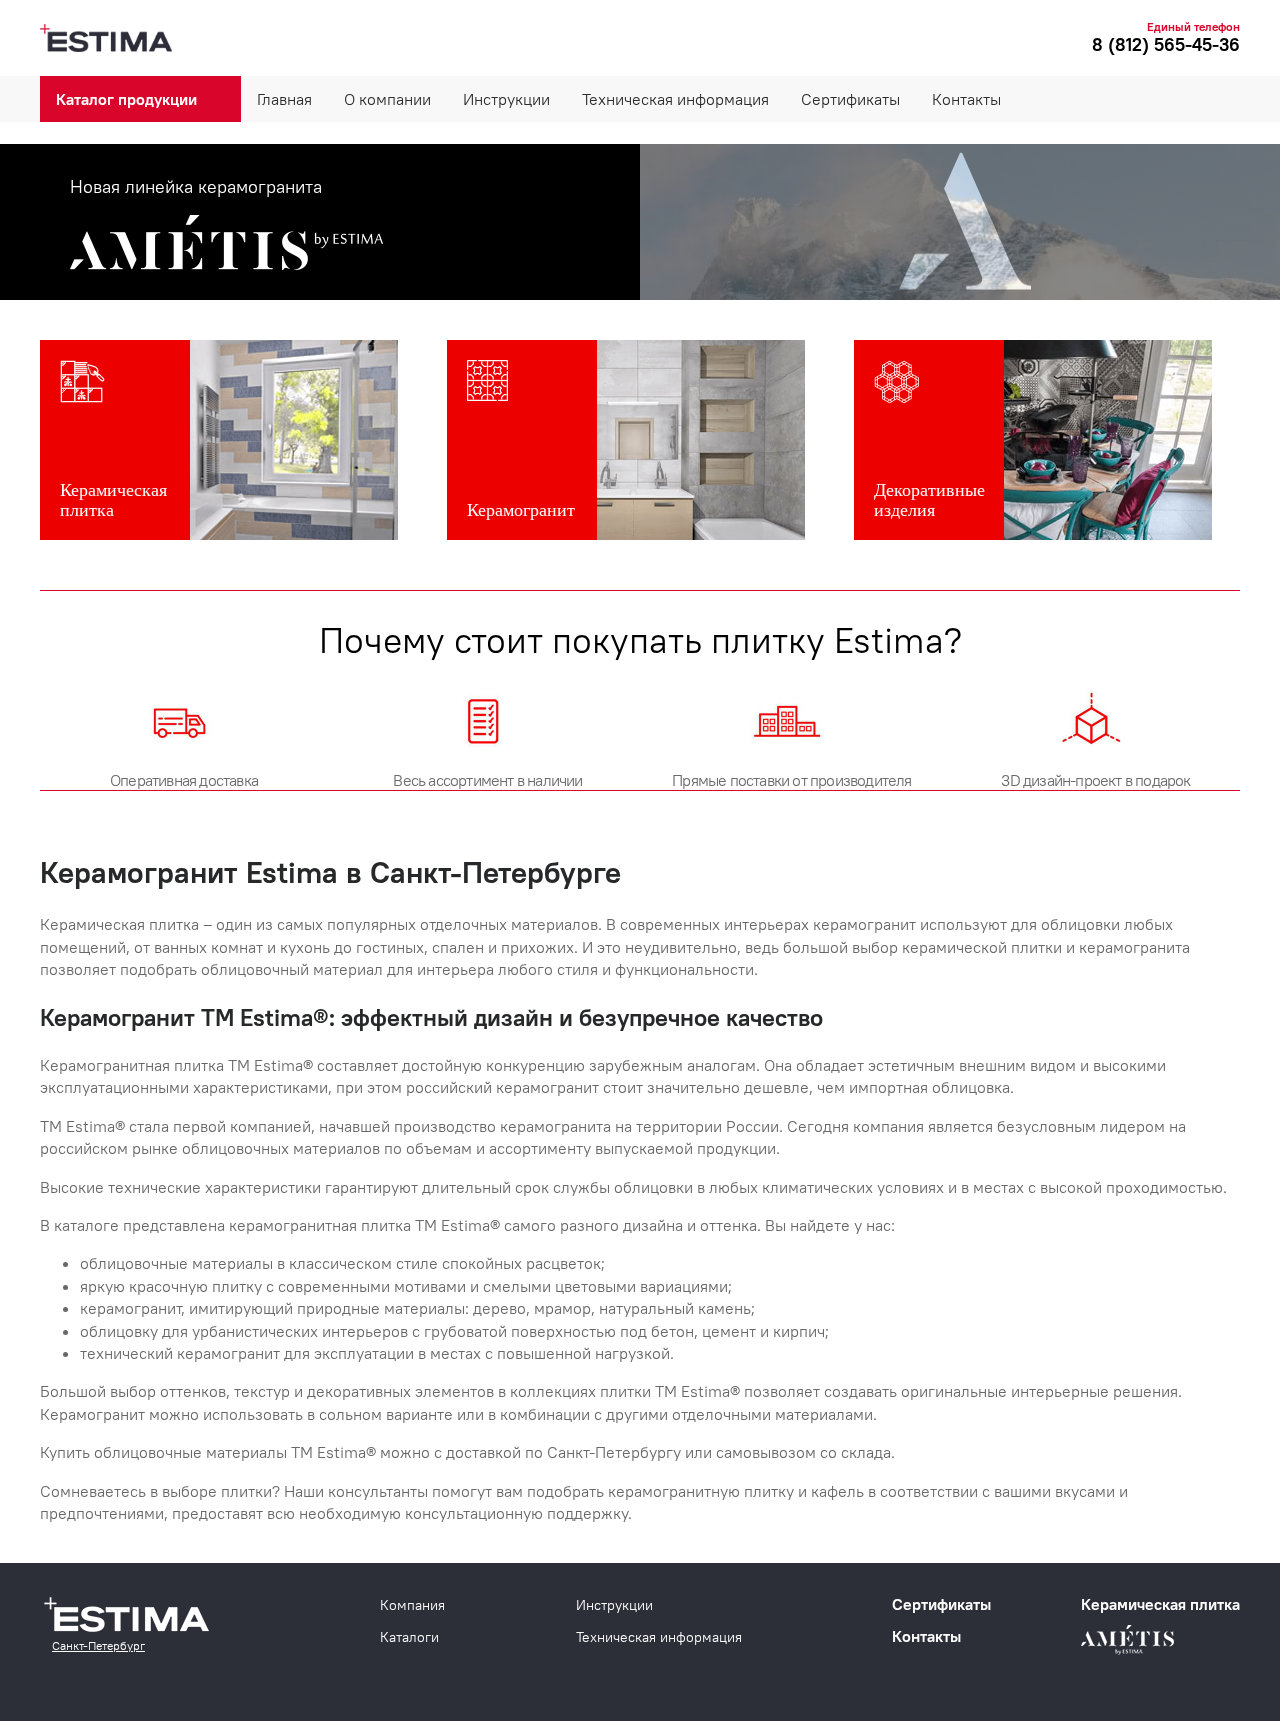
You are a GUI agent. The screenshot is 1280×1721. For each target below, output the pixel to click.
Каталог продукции (126, 99)
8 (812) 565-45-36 (1166, 44)
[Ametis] (640, 221)
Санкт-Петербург (98, 1645)
